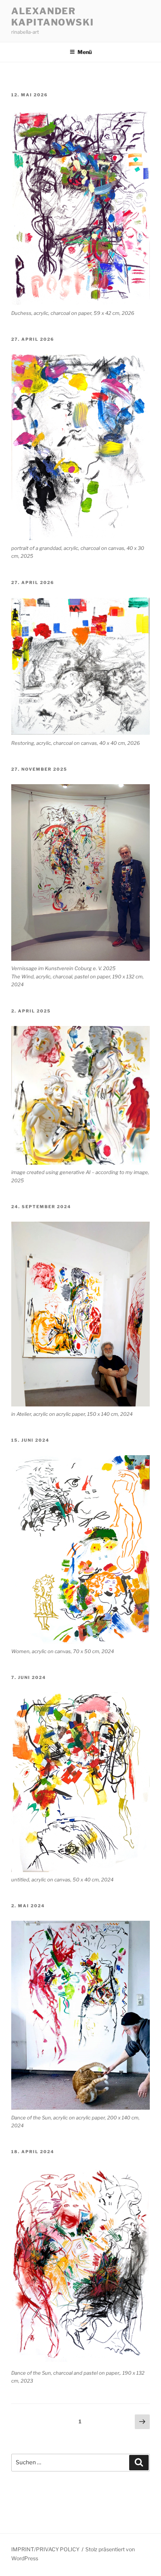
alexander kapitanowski (53, 17)
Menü (85, 52)
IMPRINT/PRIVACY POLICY (45, 2549)
